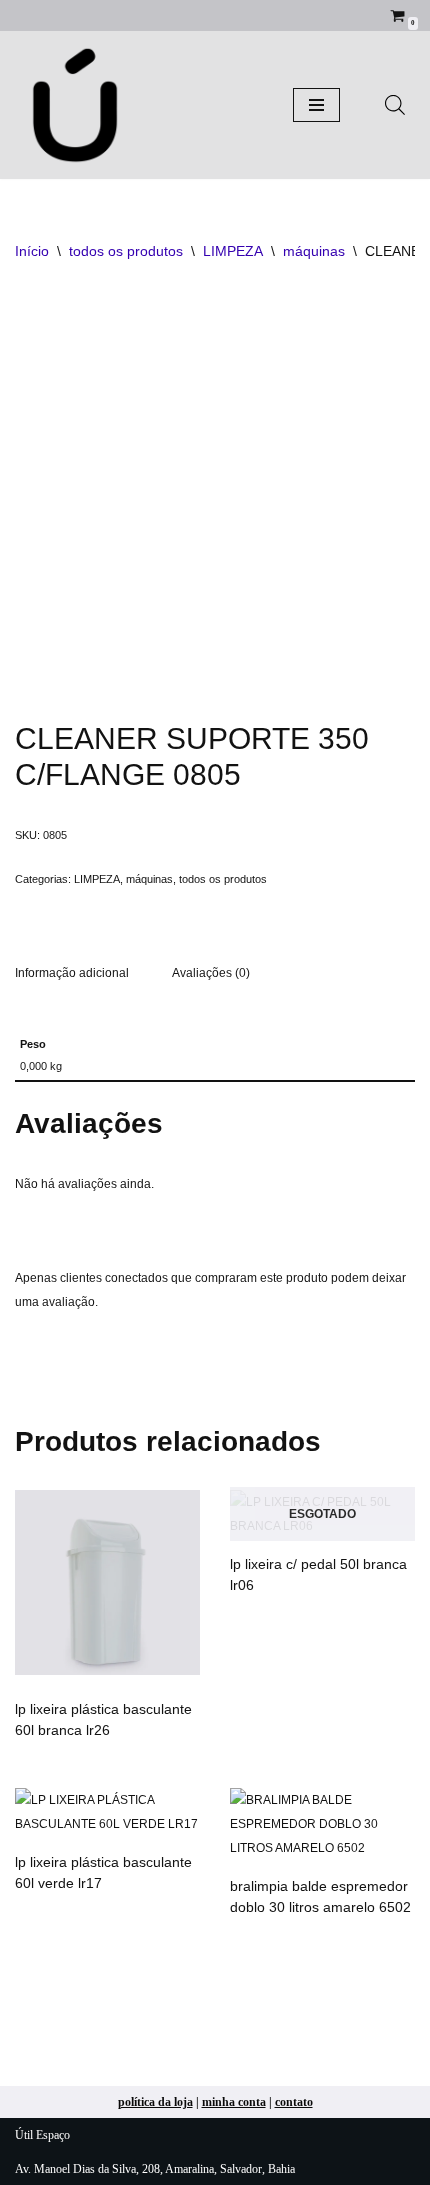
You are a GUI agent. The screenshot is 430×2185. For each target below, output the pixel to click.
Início (32, 251)
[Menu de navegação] (316, 105)
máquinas (314, 251)
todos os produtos (126, 251)
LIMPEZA (233, 251)
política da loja (155, 2102)
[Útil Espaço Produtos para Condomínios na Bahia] (75, 105)
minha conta (234, 2102)
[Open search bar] (395, 105)
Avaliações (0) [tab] (211, 973)
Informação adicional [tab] (72, 973)
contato (294, 2102)
